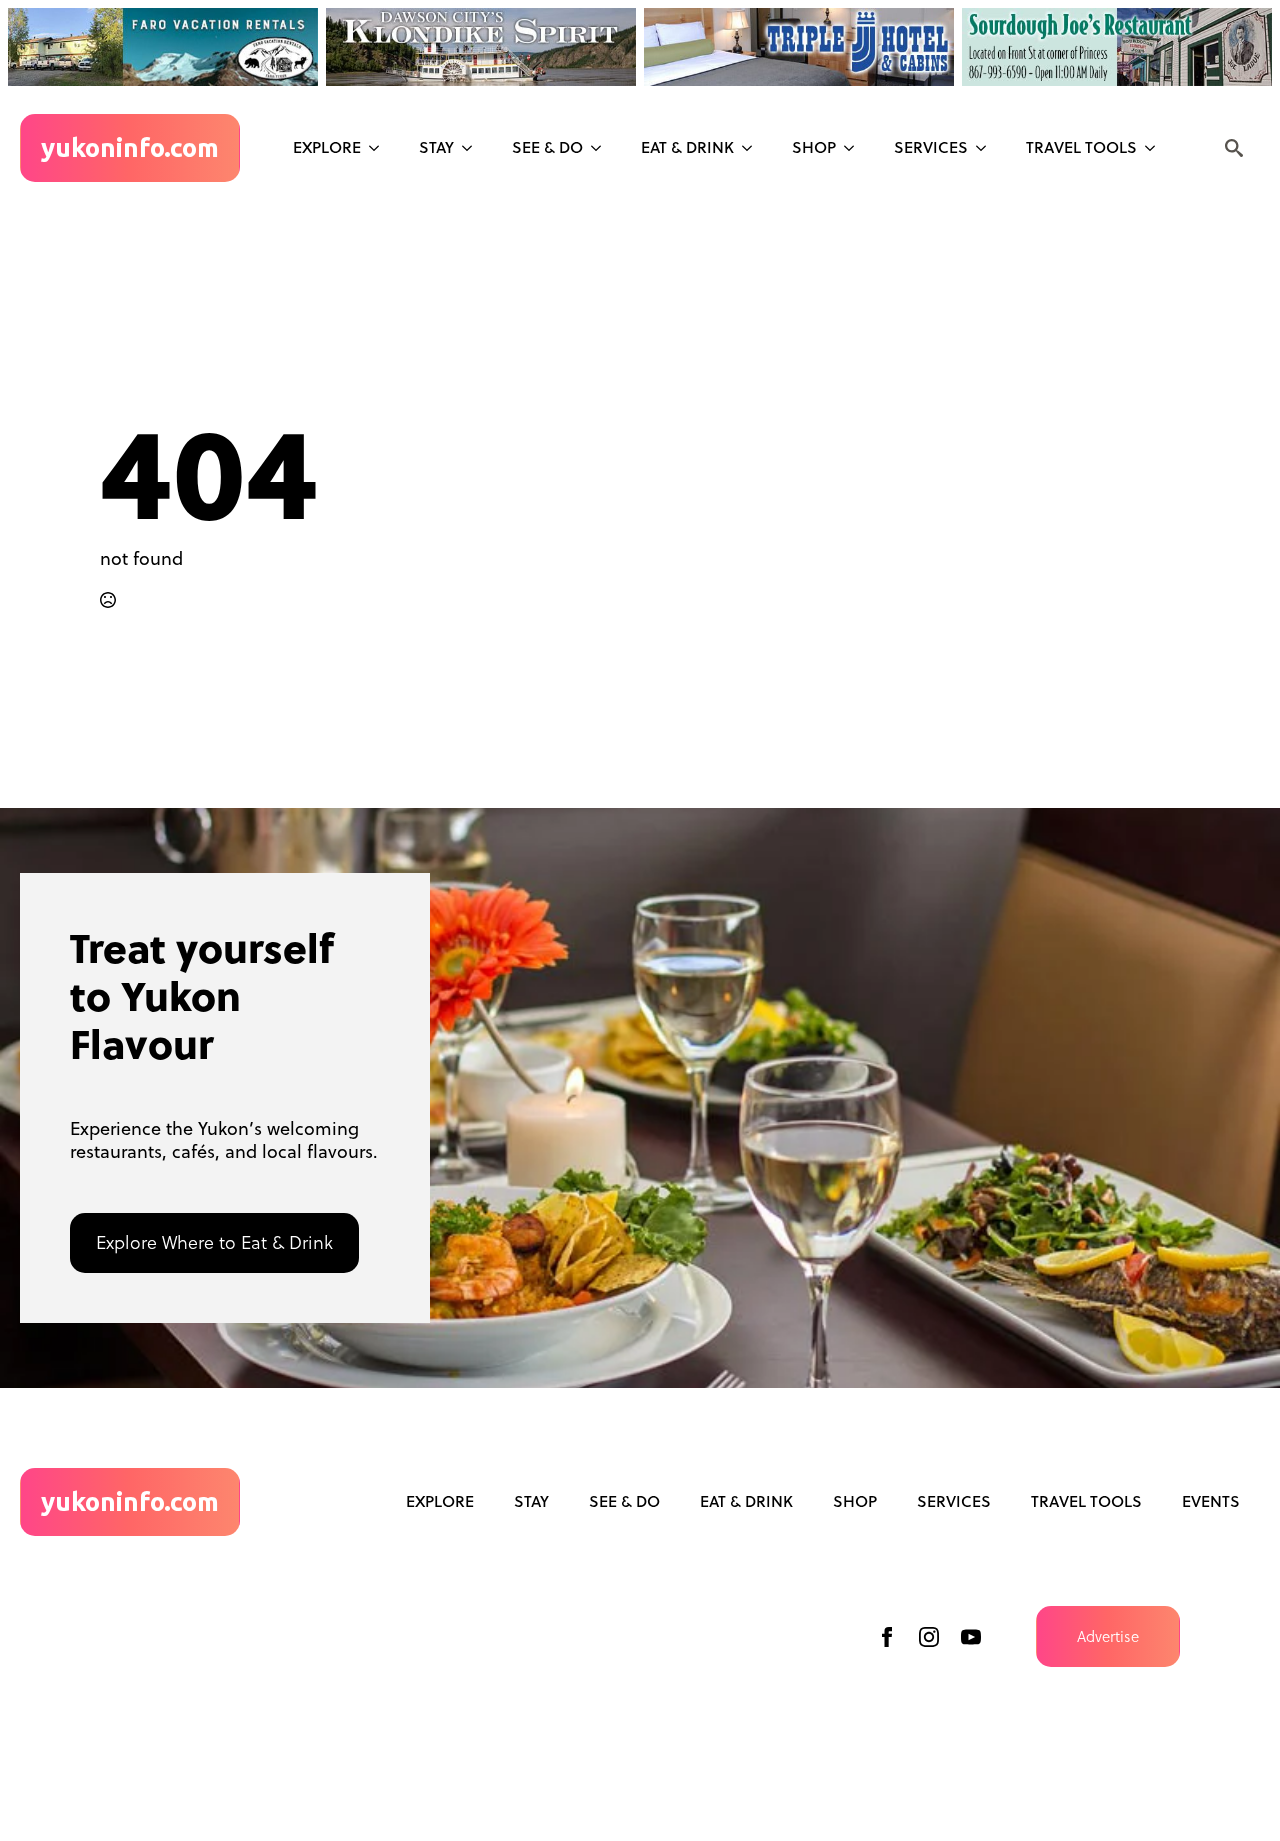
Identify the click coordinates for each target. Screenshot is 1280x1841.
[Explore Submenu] (380, 148)
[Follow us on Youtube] (971, 1637)
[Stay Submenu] (473, 148)
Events (1211, 1501)
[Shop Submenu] (855, 148)
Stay (436, 147)
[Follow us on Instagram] (929, 1637)
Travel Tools (1081, 147)
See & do (547, 147)
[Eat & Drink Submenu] (753, 148)
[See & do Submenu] (602, 148)
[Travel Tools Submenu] (1156, 148)
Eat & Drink (687, 147)
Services (931, 147)
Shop (814, 147)
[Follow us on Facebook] (887, 1637)
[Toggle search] (1234, 148)
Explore (327, 147)
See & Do (624, 1501)
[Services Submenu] (987, 148)
